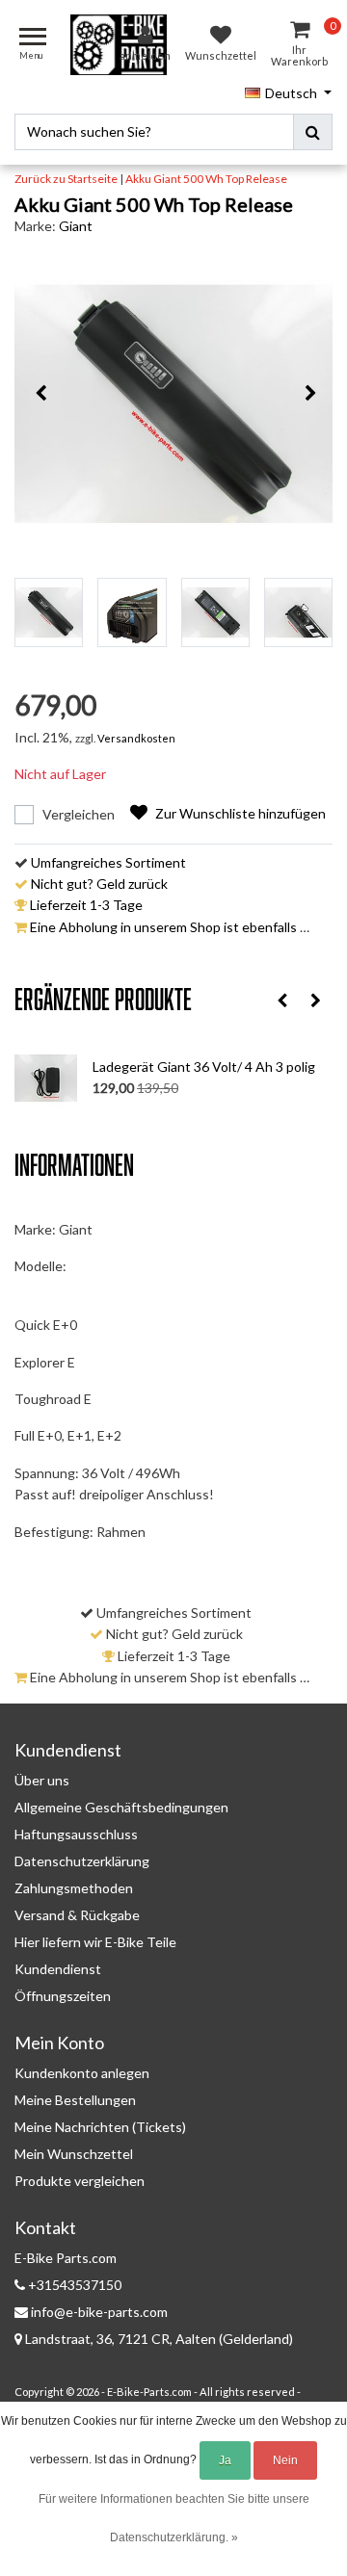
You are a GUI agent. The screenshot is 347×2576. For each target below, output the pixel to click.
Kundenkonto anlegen (82, 2073)
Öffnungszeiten (63, 1996)
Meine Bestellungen (75, 2100)
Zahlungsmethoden (74, 1888)
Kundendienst (58, 1969)
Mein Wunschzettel (74, 2154)
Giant (76, 226)
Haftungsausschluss (76, 1834)
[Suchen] (313, 132)
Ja (225, 2460)
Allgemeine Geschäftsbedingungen (121, 1807)
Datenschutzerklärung (82, 1861)
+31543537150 (73, 2285)
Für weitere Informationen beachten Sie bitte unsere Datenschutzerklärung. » (174, 2518)
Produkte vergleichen (80, 2181)
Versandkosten (136, 738)
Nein (285, 2460)
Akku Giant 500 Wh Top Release (206, 179)
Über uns (42, 1780)
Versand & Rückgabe (77, 1915)
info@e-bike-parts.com (99, 2312)
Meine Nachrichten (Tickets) (100, 2127)
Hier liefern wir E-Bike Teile (95, 1942)
